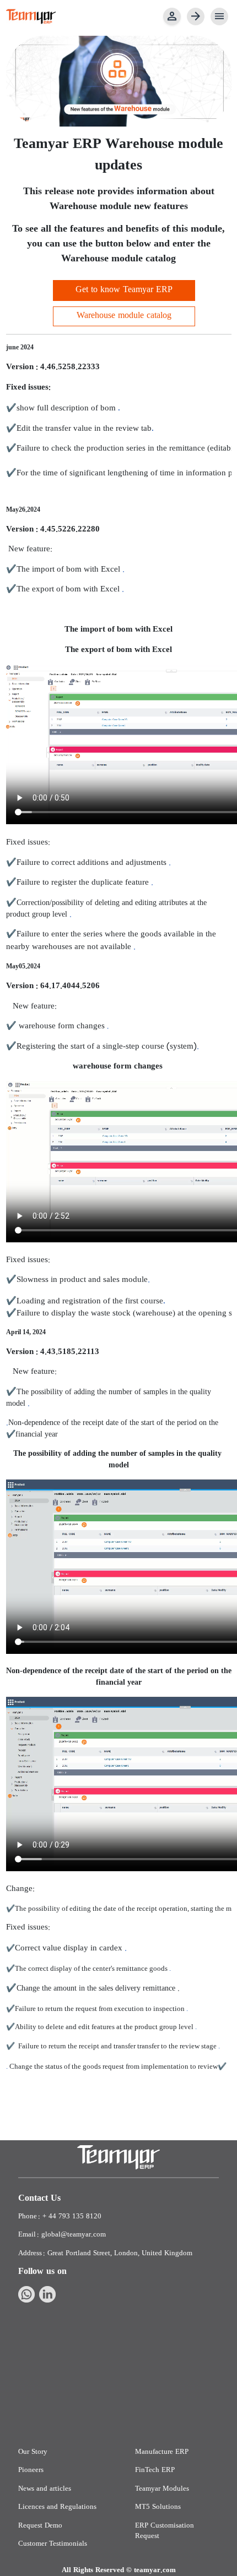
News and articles (45, 2489)
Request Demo (40, 2526)
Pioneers (31, 2470)
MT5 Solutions (158, 2507)
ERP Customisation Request (165, 2531)
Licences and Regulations (57, 2507)
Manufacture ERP (162, 2452)
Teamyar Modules (162, 2489)
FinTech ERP (155, 2470)
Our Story (33, 2452)
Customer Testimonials (53, 2544)
